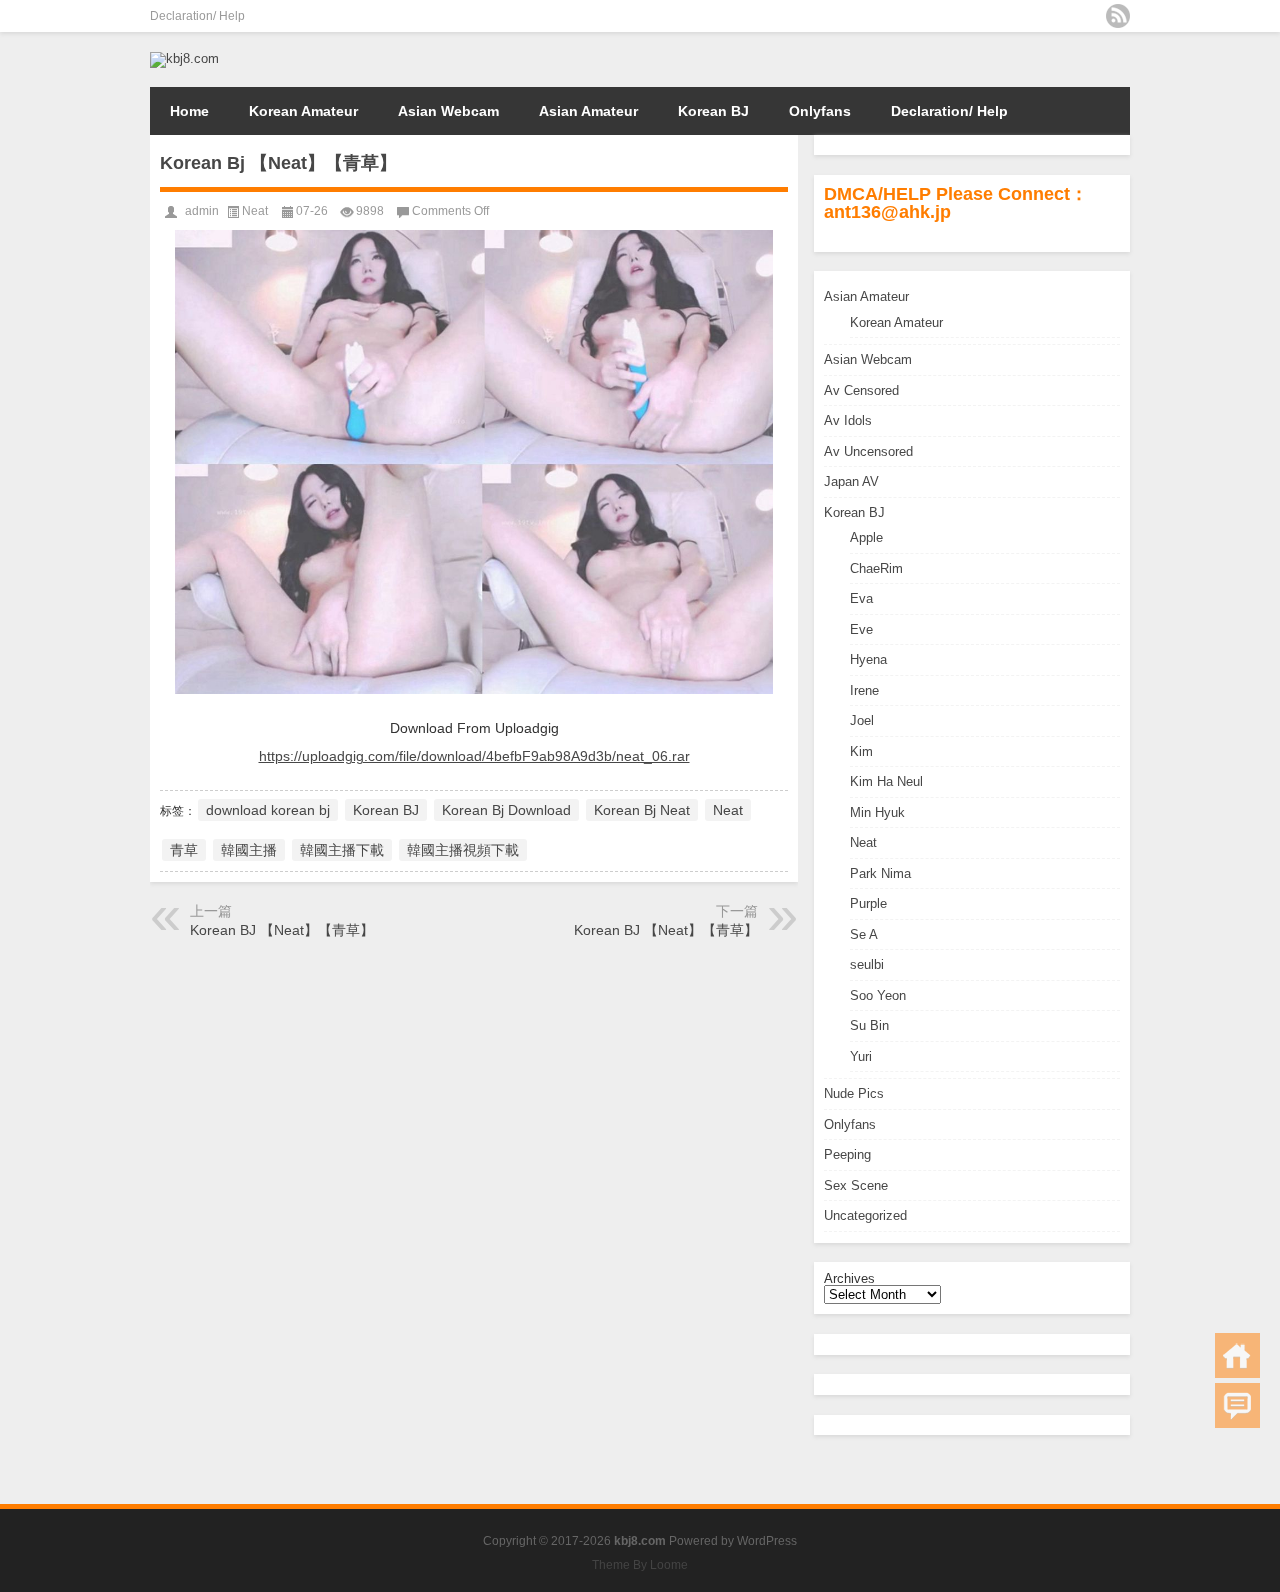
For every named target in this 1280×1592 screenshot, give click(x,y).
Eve (861, 629)
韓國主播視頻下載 (463, 850)
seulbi (867, 964)
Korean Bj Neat (642, 810)
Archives (849, 1278)
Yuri (861, 1056)
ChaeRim (876, 568)
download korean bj (268, 810)
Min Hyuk (877, 812)
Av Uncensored (868, 451)
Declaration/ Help (197, 16)
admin (202, 211)
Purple (868, 903)
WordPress (767, 1541)
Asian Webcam (448, 111)
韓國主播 (249, 850)
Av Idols (848, 420)
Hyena (868, 659)
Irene (864, 690)
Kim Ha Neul (886, 781)
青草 (184, 850)
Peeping (847, 1154)
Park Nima (880, 873)
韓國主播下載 (342, 850)
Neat (863, 842)
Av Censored (861, 390)
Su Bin (869, 1025)
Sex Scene (856, 1185)
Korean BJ (713, 111)
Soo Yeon (878, 995)
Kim (861, 751)
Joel (862, 720)
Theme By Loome (640, 1565)
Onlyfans (820, 111)
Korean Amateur (303, 111)
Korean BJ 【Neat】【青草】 (282, 930)
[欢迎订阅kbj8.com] (1118, 16)
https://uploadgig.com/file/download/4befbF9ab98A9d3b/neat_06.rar (474, 756)
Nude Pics (854, 1093)
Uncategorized (865, 1215)
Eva (861, 598)
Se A (864, 934)
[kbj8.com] (184, 58)
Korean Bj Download (506, 810)
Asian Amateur (588, 111)
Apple (866, 537)
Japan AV (851, 481)
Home (189, 111)
